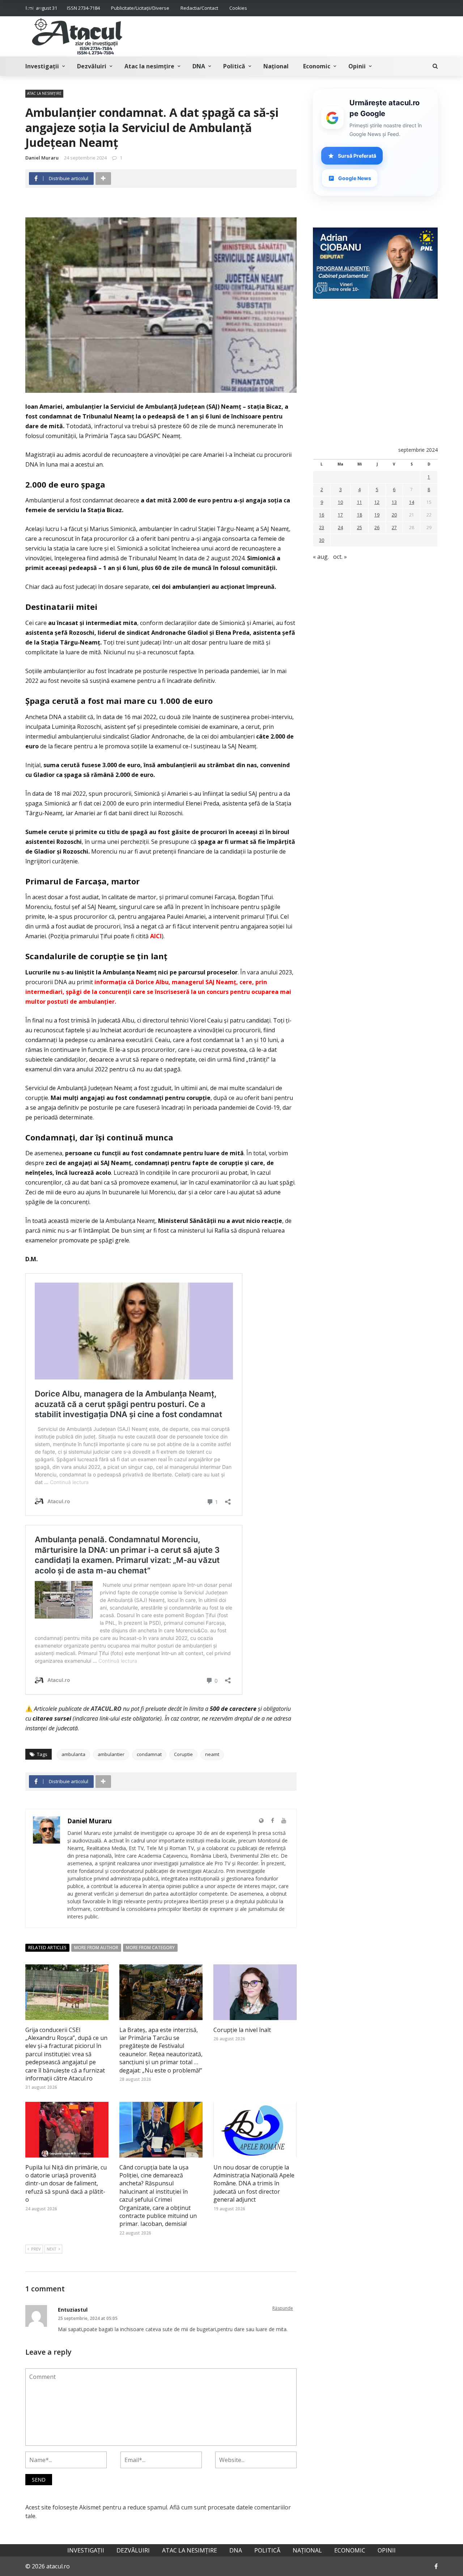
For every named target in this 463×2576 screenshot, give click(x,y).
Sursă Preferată (357, 156)
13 (394, 502)
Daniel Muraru (42, 158)
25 (360, 528)
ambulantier (111, 1754)
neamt (212, 1754)
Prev (36, 2249)
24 (340, 528)
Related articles (47, 1948)
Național (276, 66)
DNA (199, 66)
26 (377, 528)
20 (394, 515)
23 (322, 528)
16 (322, 515)
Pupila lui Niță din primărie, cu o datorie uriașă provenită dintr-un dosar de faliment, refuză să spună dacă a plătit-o (66, 2184)
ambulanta (73, 1754)
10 (340, 502)
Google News (355, 178)
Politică (234, 66)
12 (377, 502)
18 (360, 515)
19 (377, 515)
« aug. (321, 557)
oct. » (340, 557)
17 (340, 515)
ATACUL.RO (106, 1709)
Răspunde (283, 2308)
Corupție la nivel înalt (242, 2030)
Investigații (42, 66)
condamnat (149, 1754)
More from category (150, 1948)
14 (412, 502)
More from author (96, 1948)
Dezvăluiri (92, 66)
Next (52, 2249)
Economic (317, 66)
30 (322, 540)
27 (394, 528)
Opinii (357, 66)
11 (360, 502)
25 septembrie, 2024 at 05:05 (88, 2318)
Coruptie (183, 1754)
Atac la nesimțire (149, 66)
